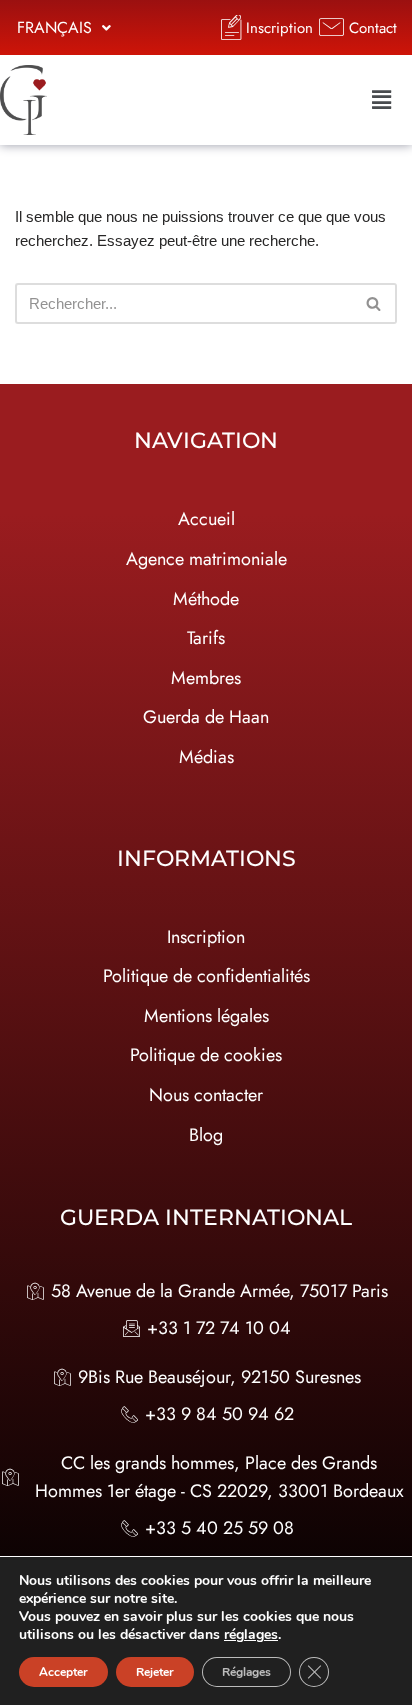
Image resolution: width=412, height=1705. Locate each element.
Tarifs (206, 638)
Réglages (246, 1672)
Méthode (206, 599)
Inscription (206, 937)
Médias (206, 757)
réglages (251, 1635)
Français (54, 27)
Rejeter (155, 1672)
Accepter (63, 1672)
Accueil (206, 519)
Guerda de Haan (206, 717)
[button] (64, 28)
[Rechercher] (374, 303)
